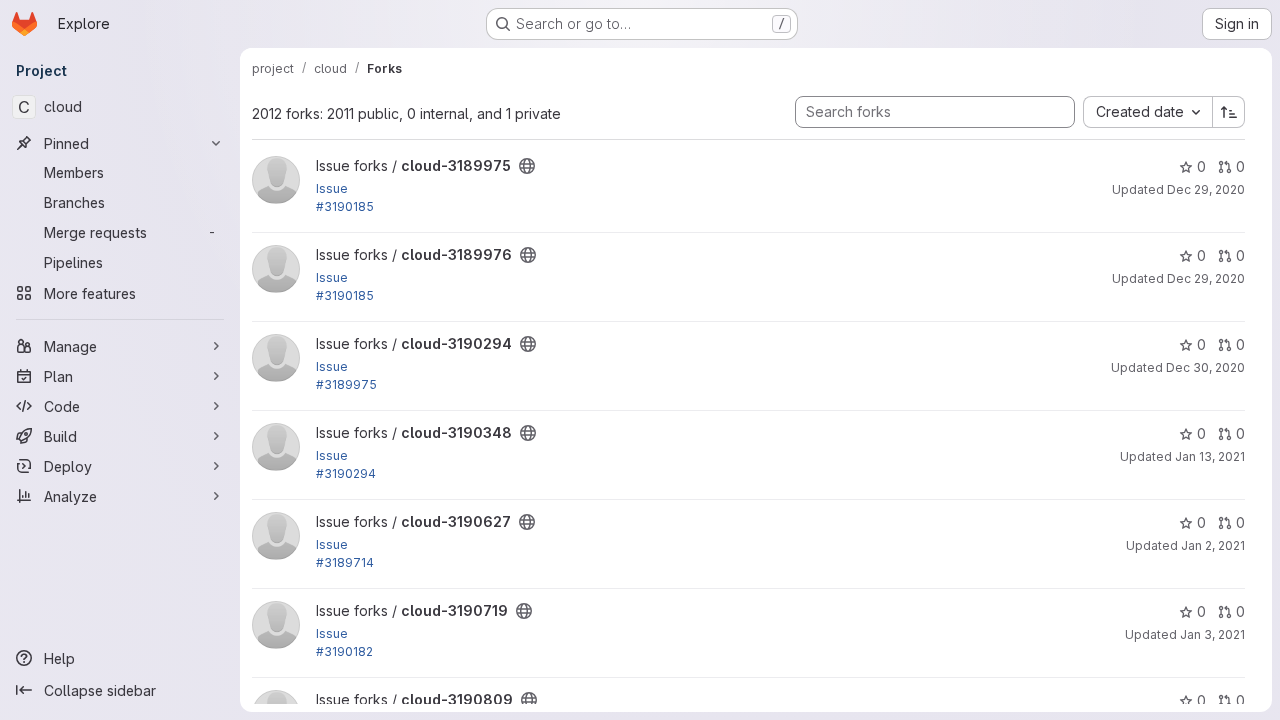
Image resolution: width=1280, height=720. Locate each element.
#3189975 (346, 384)
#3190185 (345, 206)
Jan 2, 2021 (1213, 545)
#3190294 (346, 473)
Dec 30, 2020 (1205, 367)
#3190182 (344, 651)
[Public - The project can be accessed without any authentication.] (527, 166)
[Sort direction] (1229, 112)
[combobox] (1147, 112)
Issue (332, 188)
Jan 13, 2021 (1210, 456)
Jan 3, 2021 (1212, 634)
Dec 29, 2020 (1206, 189)
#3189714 (345, 562)
